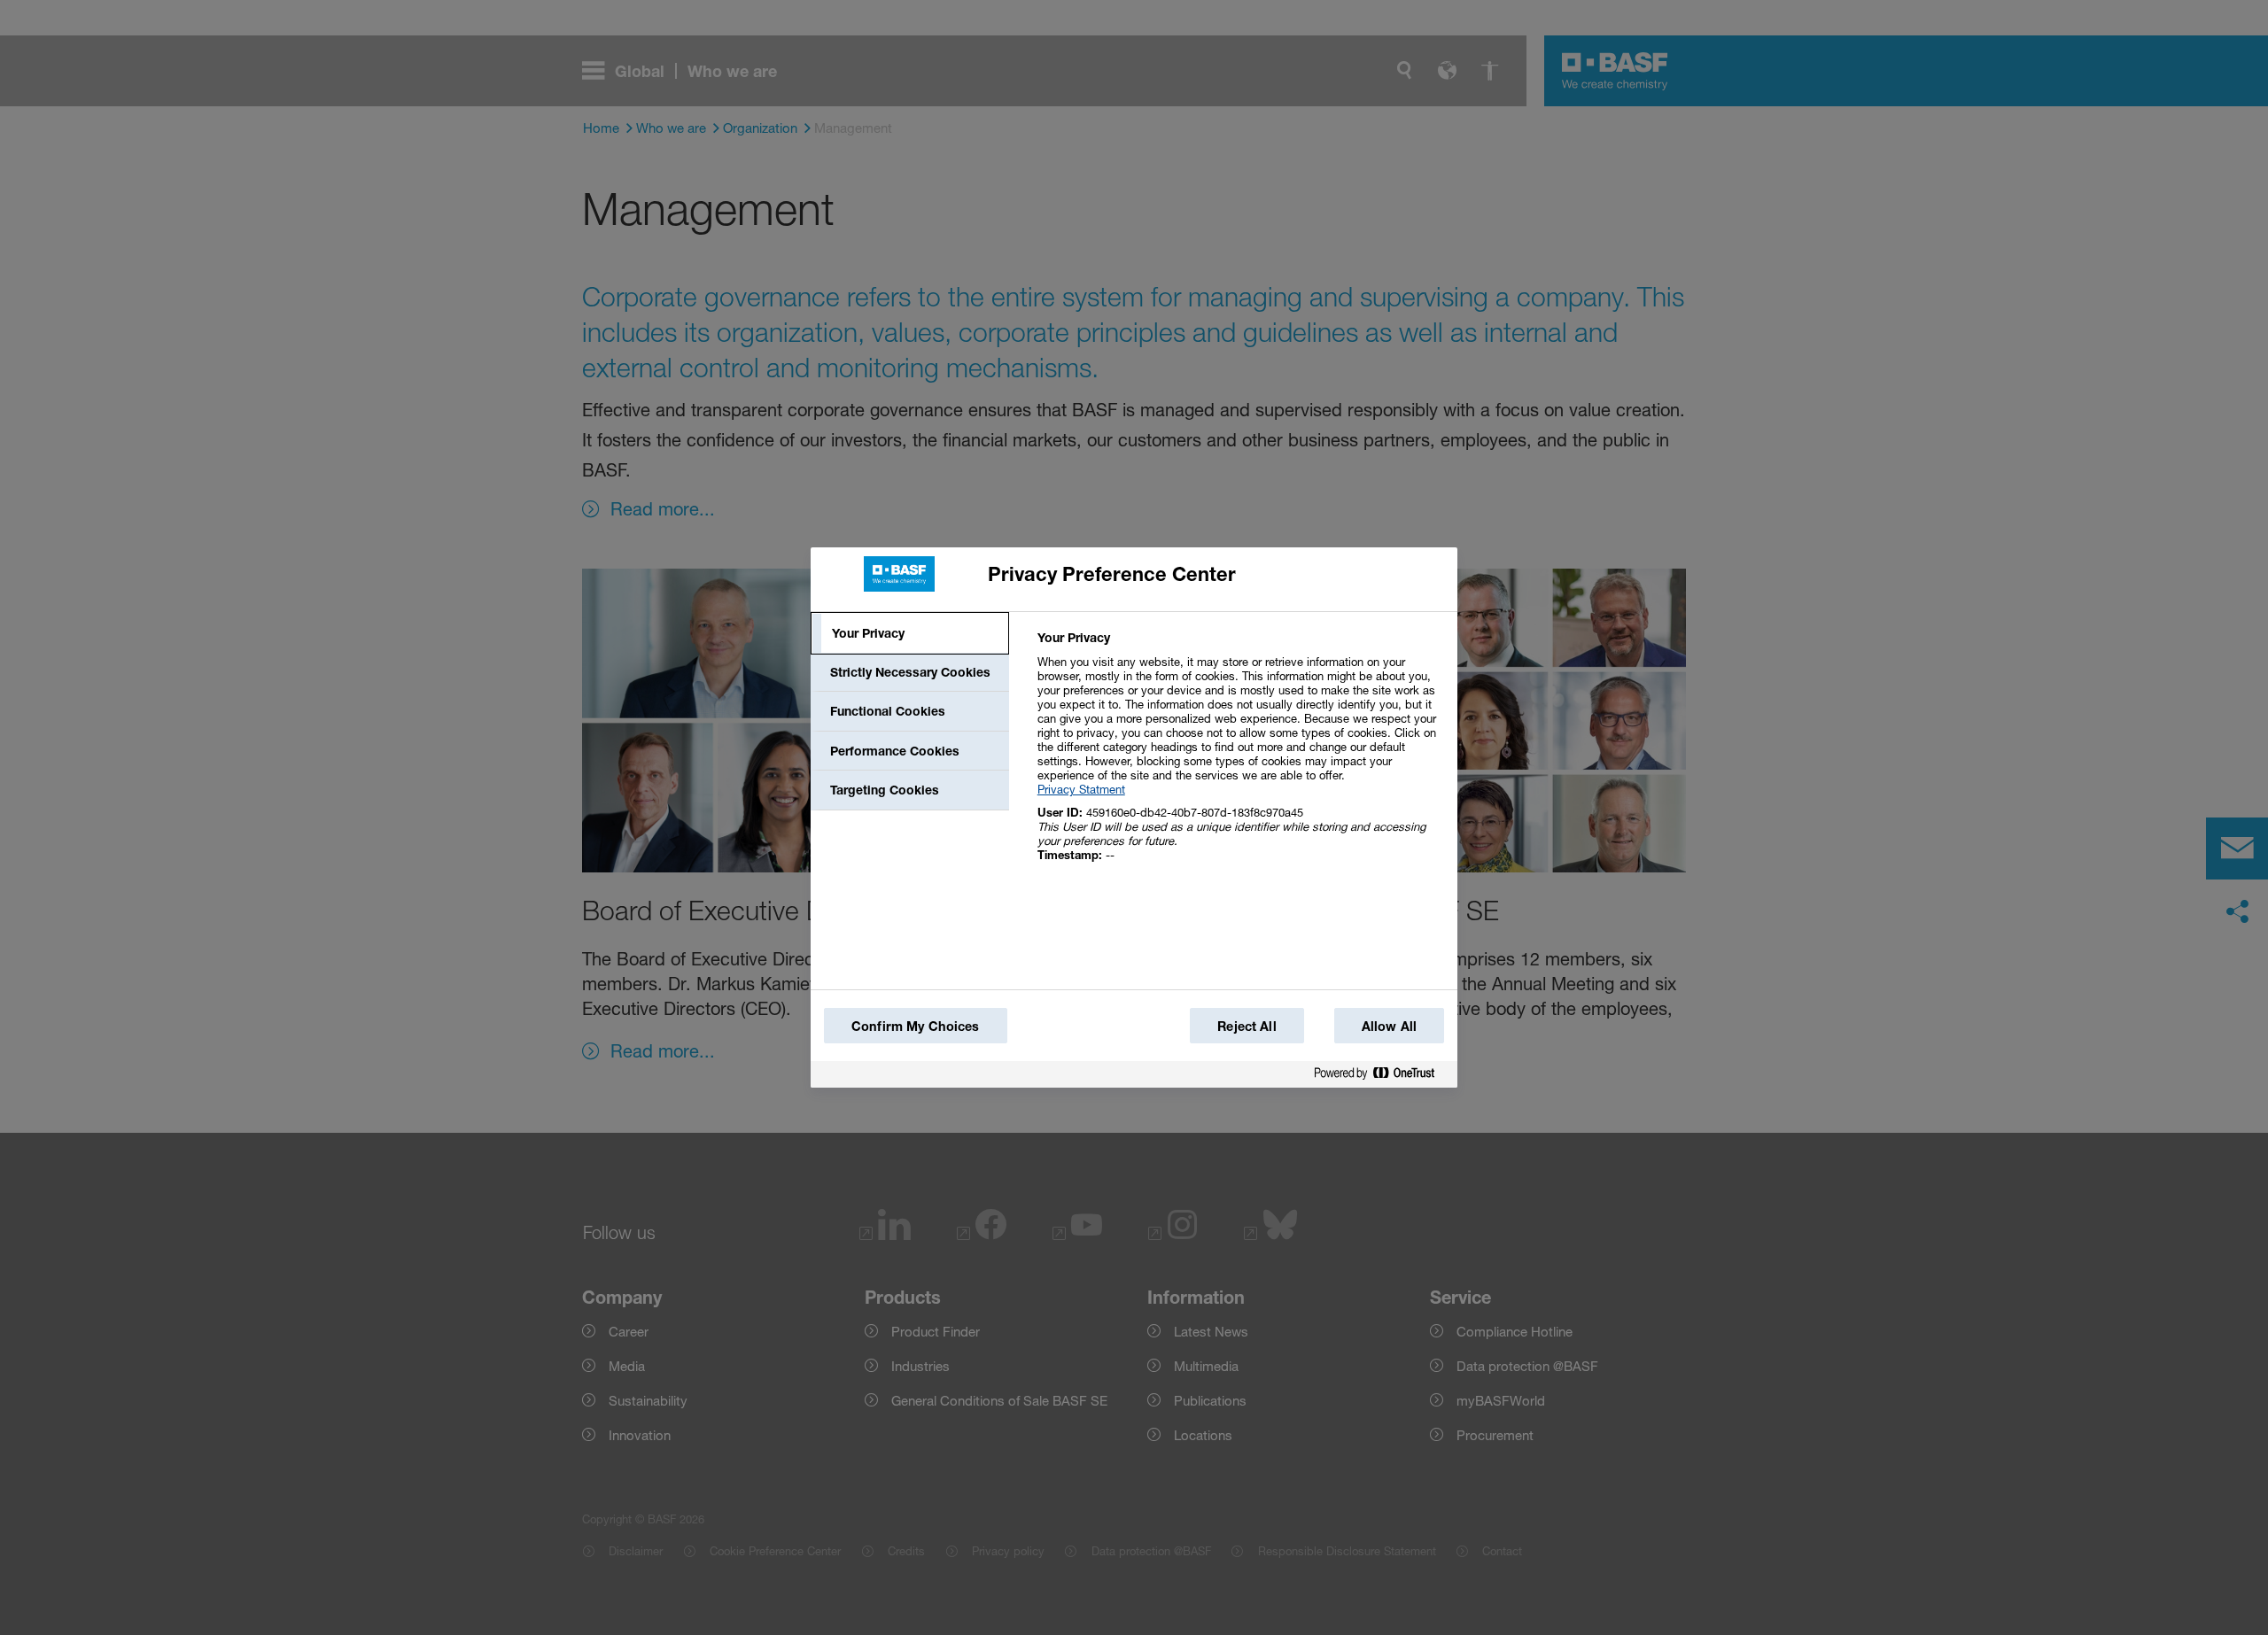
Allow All (1389, 1026)
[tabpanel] (1240, 756)
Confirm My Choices (916, 1026)
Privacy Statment (1081, 789)
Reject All (1247, 1026)
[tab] (910, 633)
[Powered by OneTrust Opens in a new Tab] (1381, 1074)
